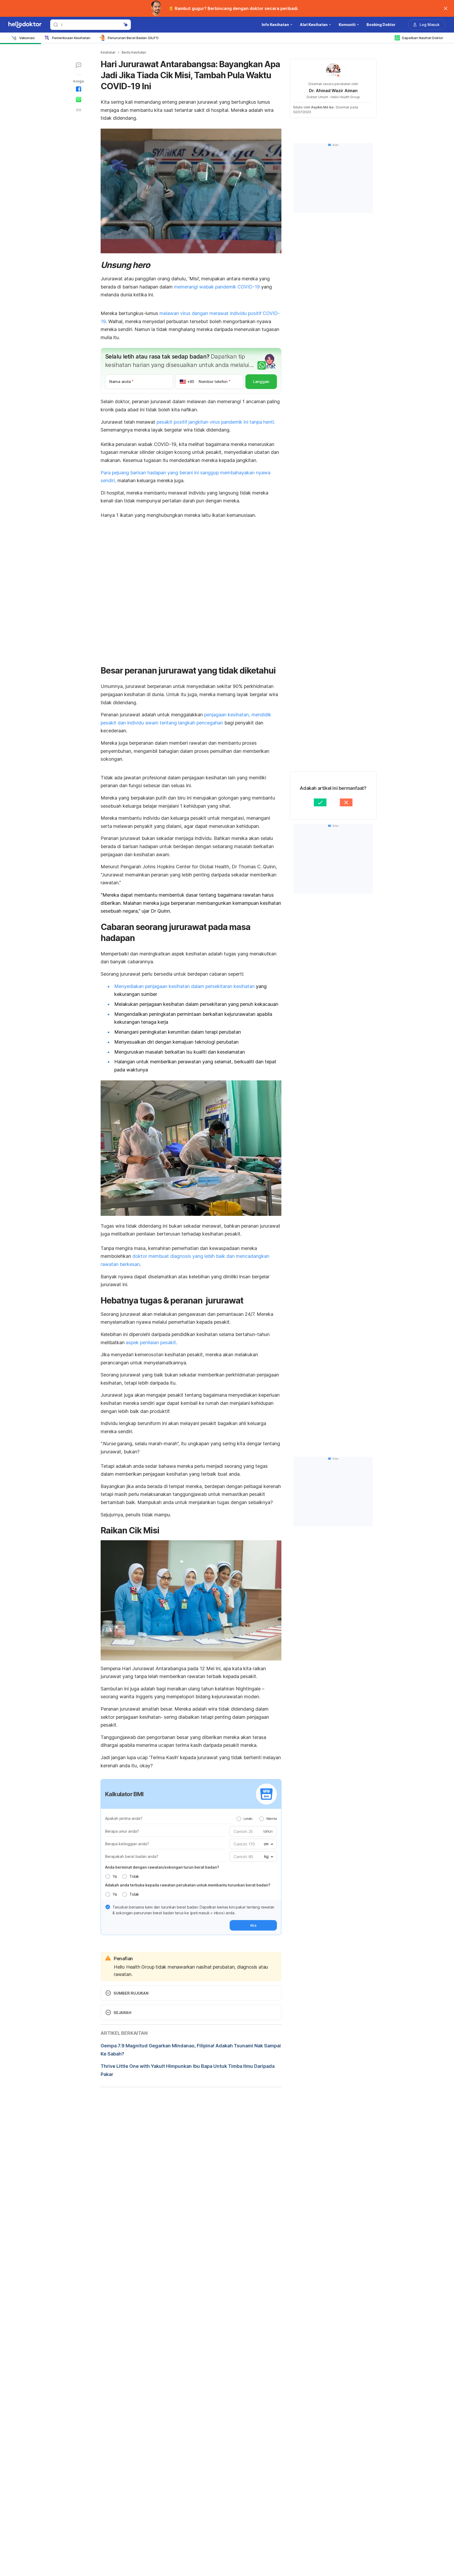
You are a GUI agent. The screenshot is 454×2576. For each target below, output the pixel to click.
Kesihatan (108, 52)
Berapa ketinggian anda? (127, 1844)
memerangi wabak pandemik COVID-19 (218, 287)
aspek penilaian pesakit (151, 1342)
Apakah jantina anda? (124, 1818)
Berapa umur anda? (122, 1831)
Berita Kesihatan (134, 52)
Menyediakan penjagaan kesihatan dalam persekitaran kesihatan (184, 986)
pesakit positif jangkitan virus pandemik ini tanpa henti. (216, 422)
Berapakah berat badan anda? (132, 1856)
